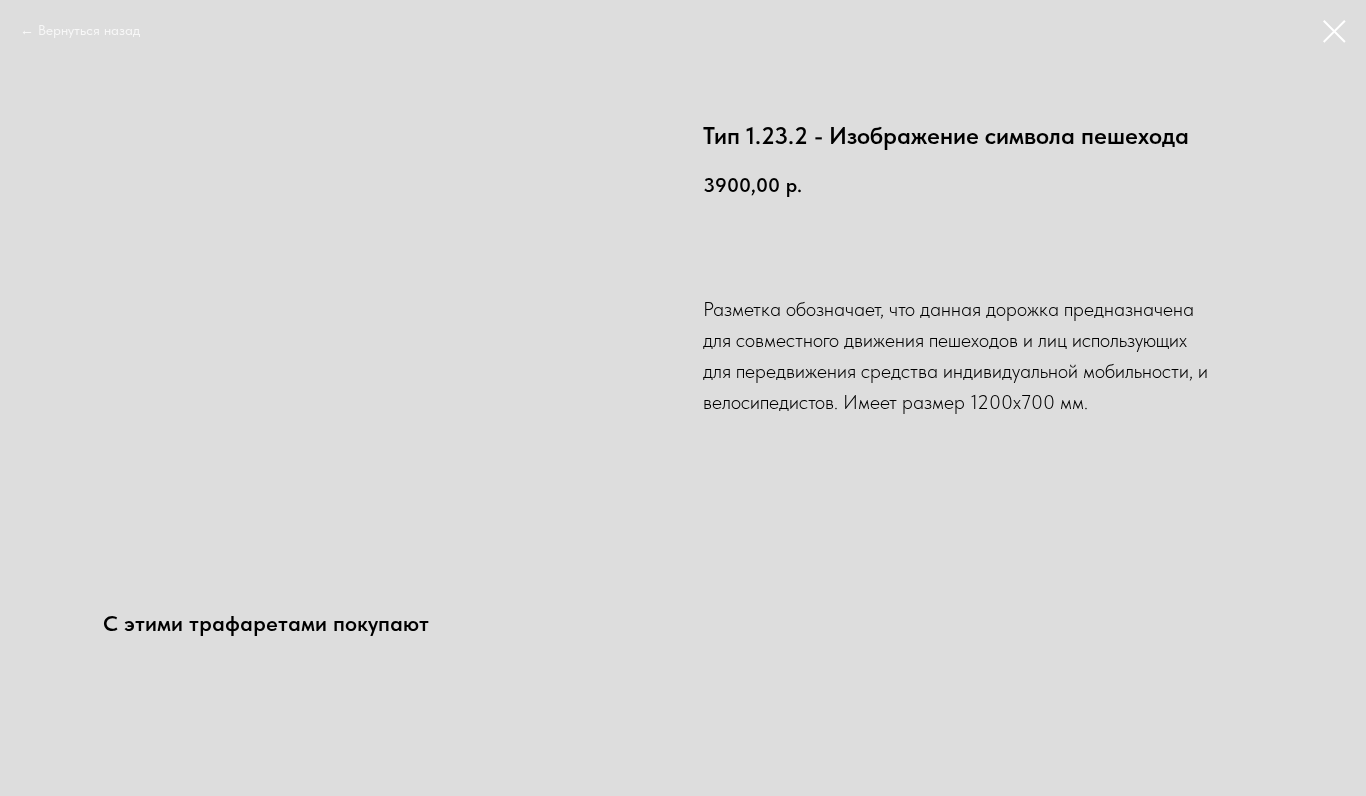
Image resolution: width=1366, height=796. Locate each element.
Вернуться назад (89, 30)
